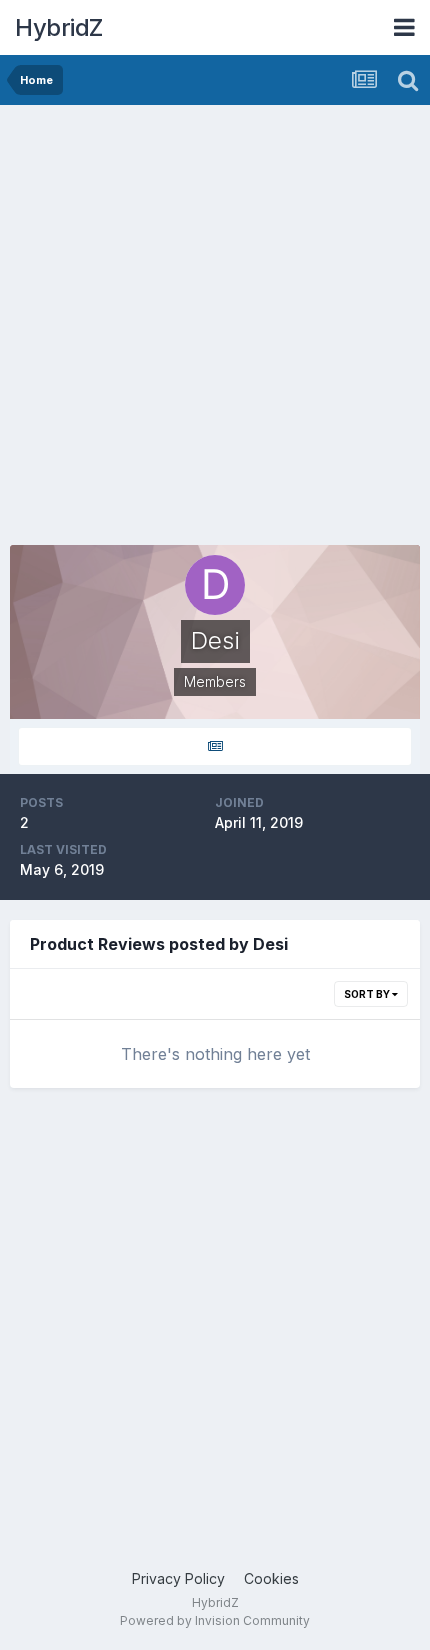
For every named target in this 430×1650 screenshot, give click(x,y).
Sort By (368, 994)
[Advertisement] (215, 330)
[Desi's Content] (215, 746)
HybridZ (59, 27)
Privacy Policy (178, 1578)
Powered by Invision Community (215, 1620)
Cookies (271, 1578)
